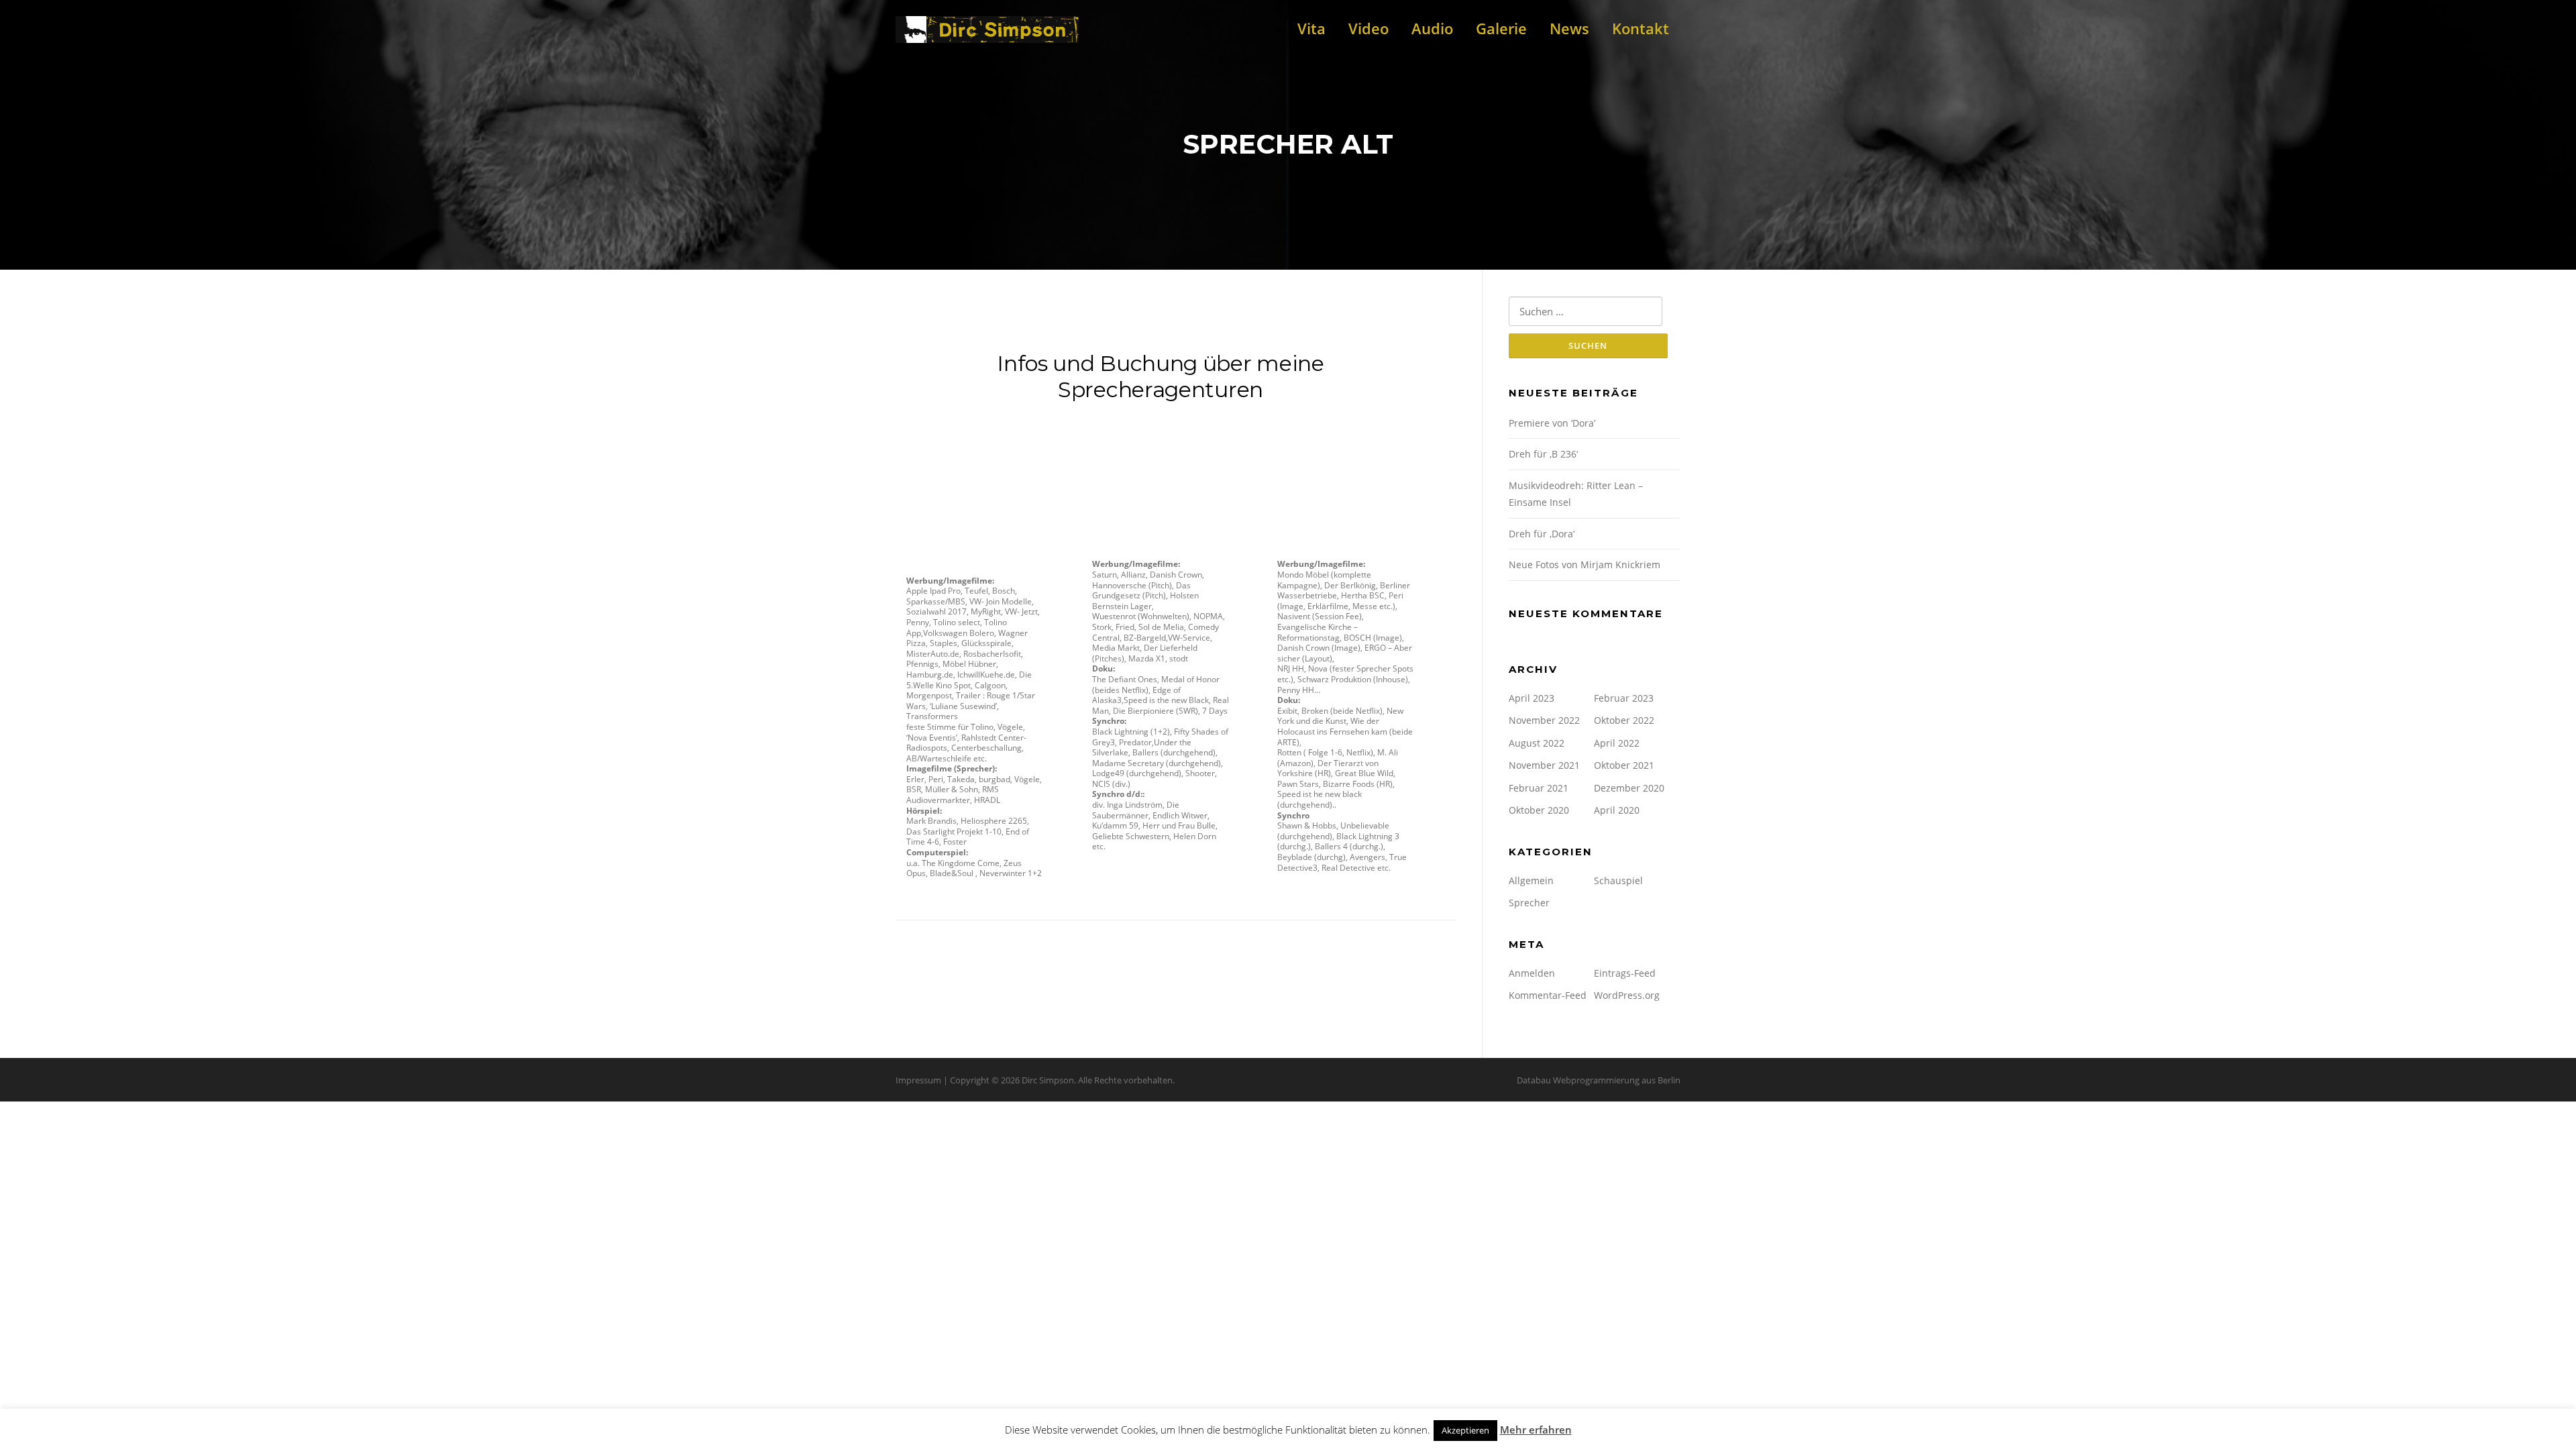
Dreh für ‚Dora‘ (1542, 534)
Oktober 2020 (1539, 810)
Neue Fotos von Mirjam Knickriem (1585, 565)
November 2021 (1544, 765)
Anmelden (1532, 973)
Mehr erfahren (1536, 1430)
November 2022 (1544, 720)
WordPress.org (1627, 995)
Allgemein (1531, 880)
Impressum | (923, 1080)
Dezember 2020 (1629, 788)
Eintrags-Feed (1625, 973)
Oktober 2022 (1624, 720)
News (1569, 28)
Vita (1311, 28)
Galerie (1501, 28)
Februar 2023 (1624, 698)
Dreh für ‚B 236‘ (1543, 454)
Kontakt (1641, 28)
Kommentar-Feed (1548, 995)
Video (1368, 28)
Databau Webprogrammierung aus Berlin (1599, 1080)
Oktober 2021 (1624, 765)
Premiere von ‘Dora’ (1552, 423)
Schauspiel (1618, 880)
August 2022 (1537, 743)
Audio (1432, 28)
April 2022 (1617, 743)
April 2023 (1532, 698)
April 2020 (1617, 810)
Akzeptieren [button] (1465, 1430)
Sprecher (1529, 903)
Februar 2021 (1539, 788)
